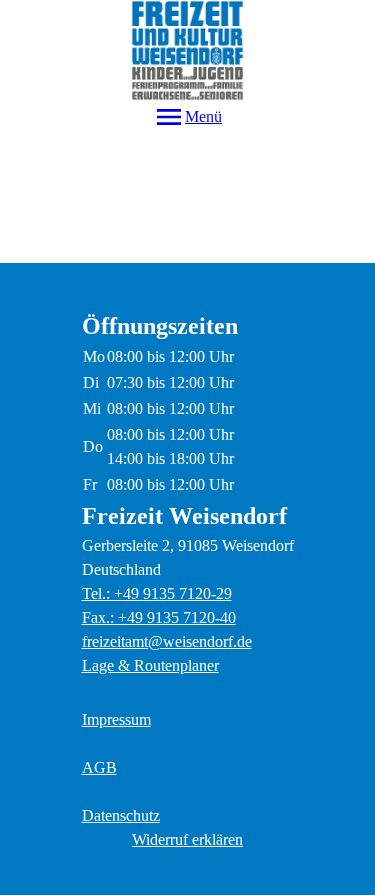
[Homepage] (187, 50)
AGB (99, 767)
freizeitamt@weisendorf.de (167, 641)
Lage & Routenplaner (150, 665)
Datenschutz (121, 815)
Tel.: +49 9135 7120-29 (157, 593)
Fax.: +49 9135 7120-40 (159, 617)
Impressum (116, 719)
